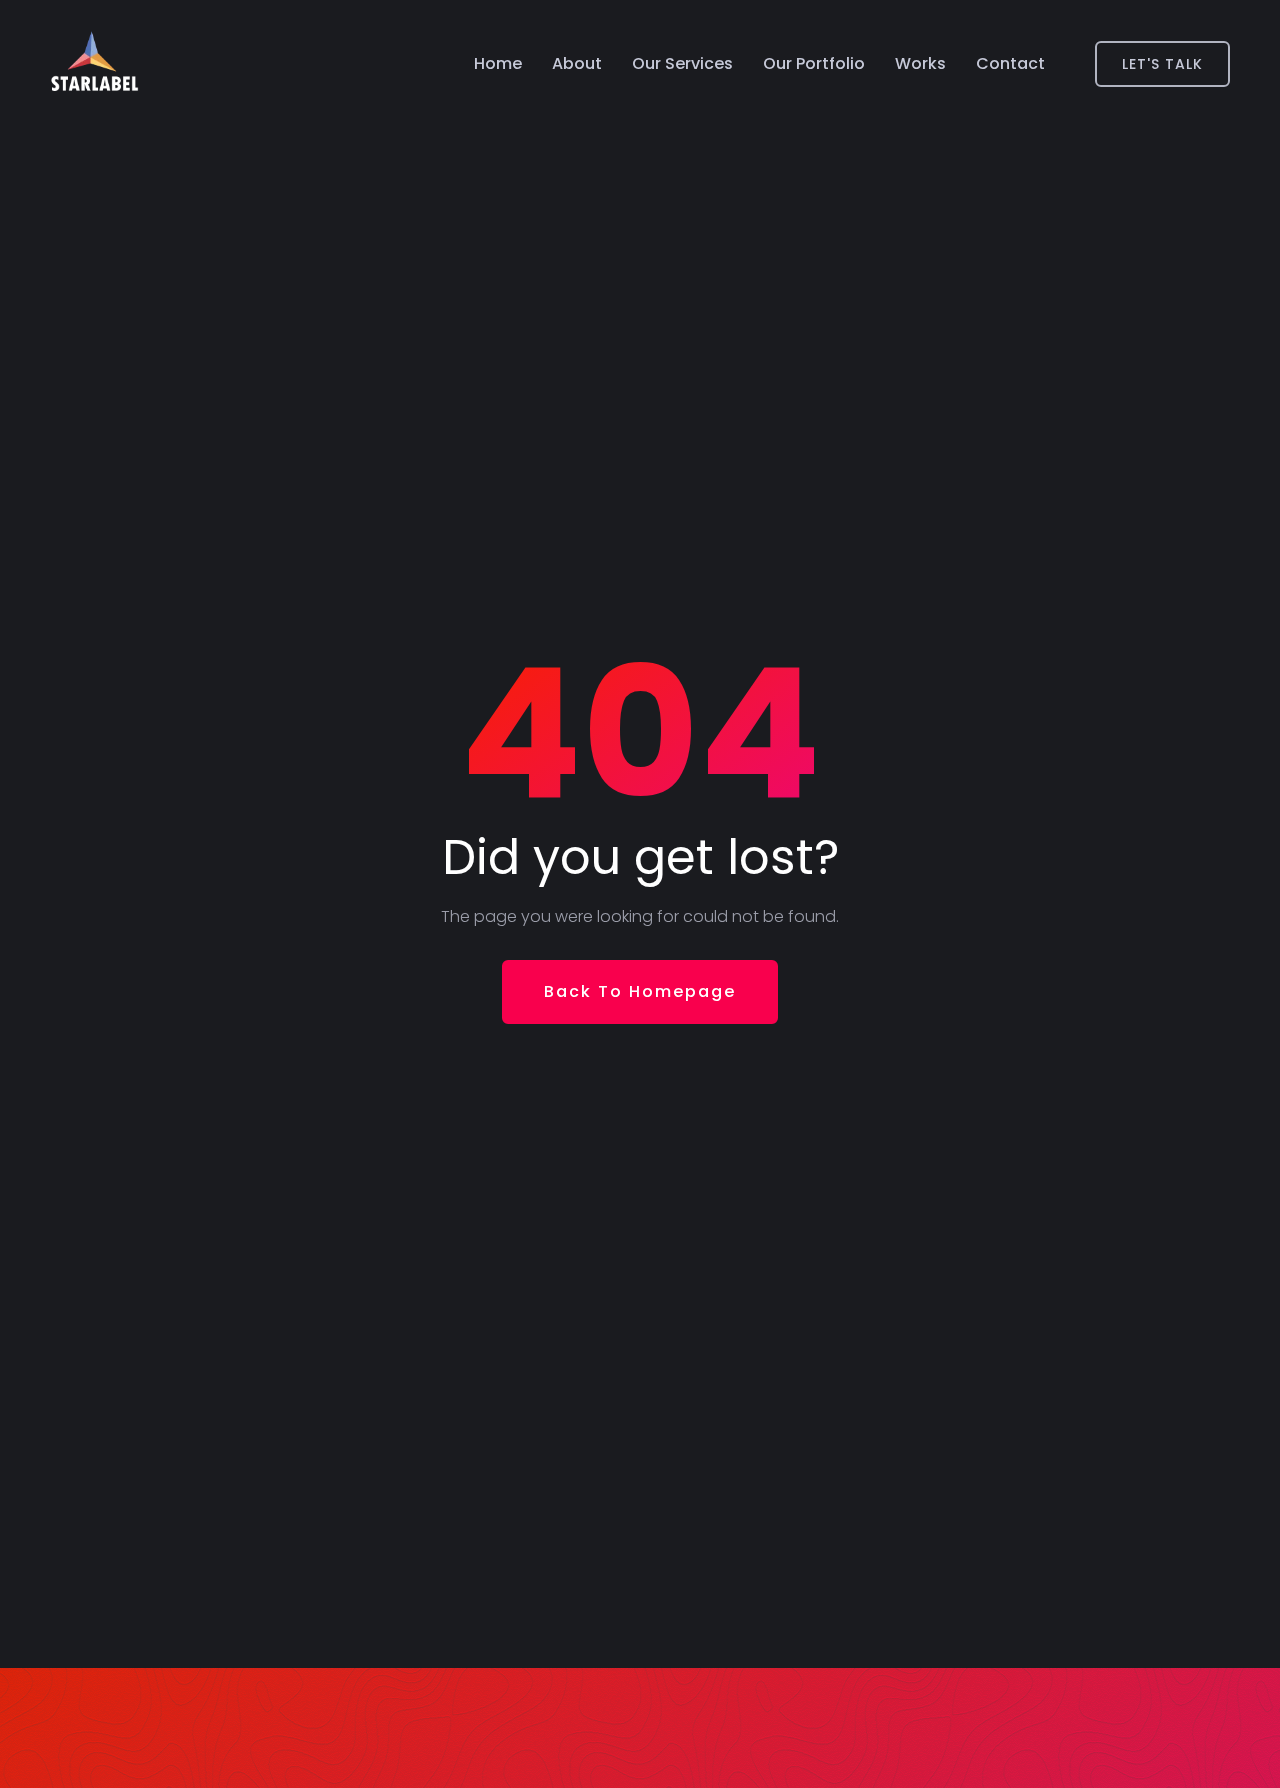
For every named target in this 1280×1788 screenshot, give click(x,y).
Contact (1010, 63)
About (577, 63)
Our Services (682, 63)
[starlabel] (94, 64)
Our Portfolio (814, 63)
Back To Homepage (640, 991)
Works (920, 63)
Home (498, 63)
